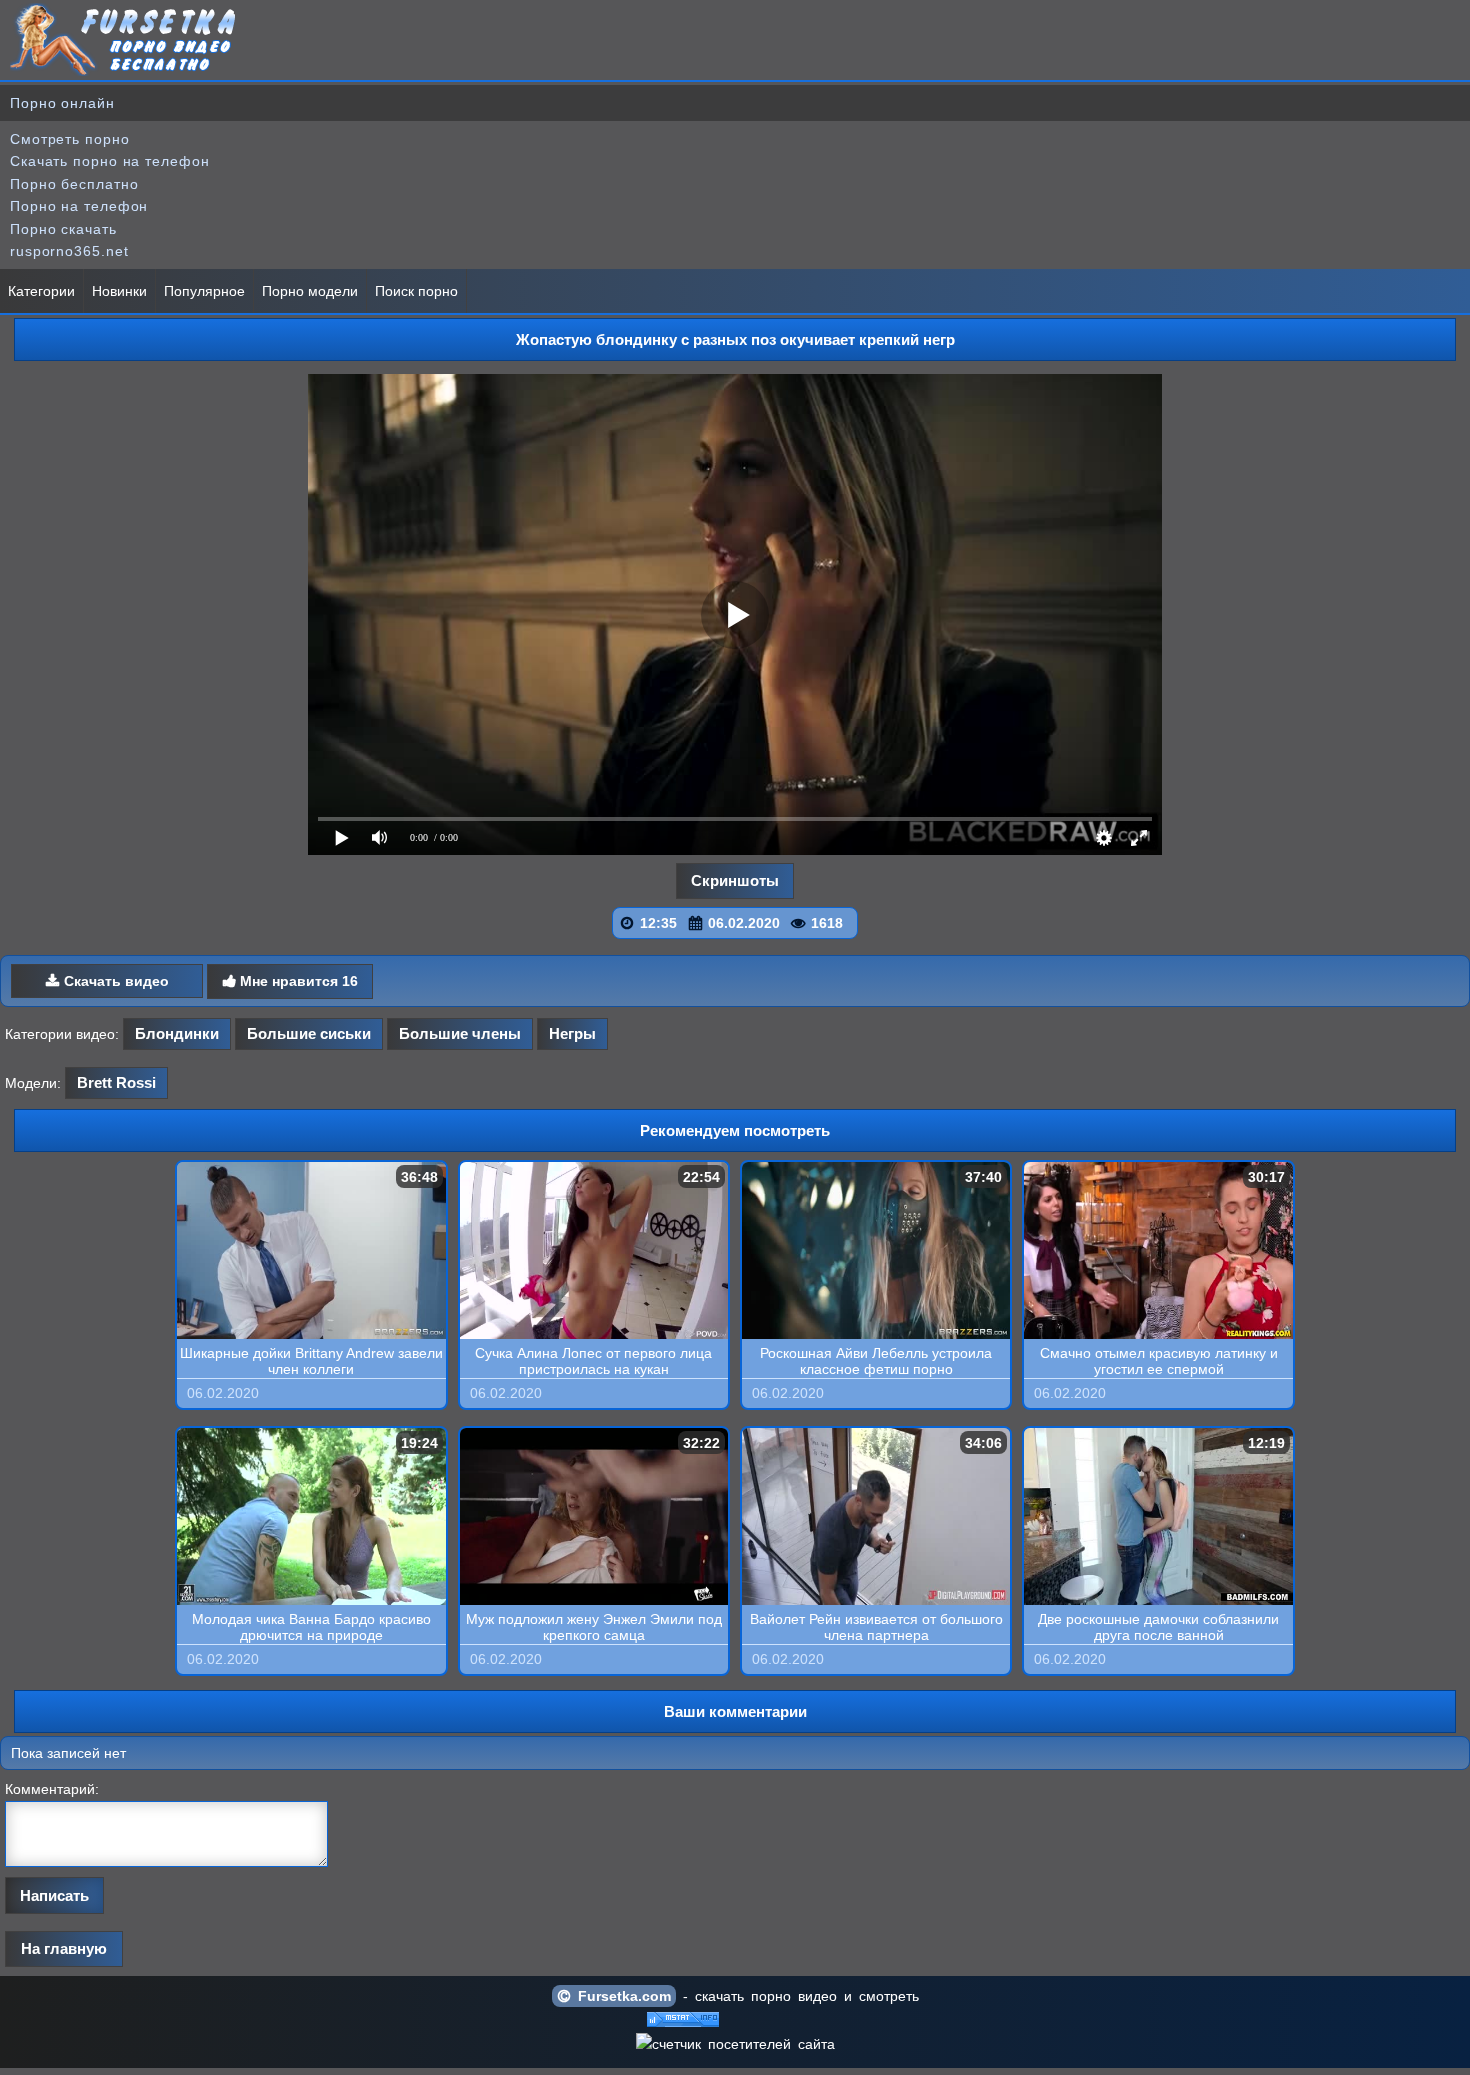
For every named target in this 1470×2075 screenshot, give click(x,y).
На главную (64, 1948)
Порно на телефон (79, 206)
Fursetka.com (621, 1996)
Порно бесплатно (74, 184)
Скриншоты (735, 880)
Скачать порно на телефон (110, 161)
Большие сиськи (309, 1033)
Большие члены (460, 1033)
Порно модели (310, 291)
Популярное (204, 291)
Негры (572, 1033)
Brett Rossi (116, 1082)
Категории (41, 291)
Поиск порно (416, 291)
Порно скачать (63, 229)
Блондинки (177, 1033)
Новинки (119, 291)
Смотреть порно (70, 139)
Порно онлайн (62, 103)
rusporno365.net (69, 251)
